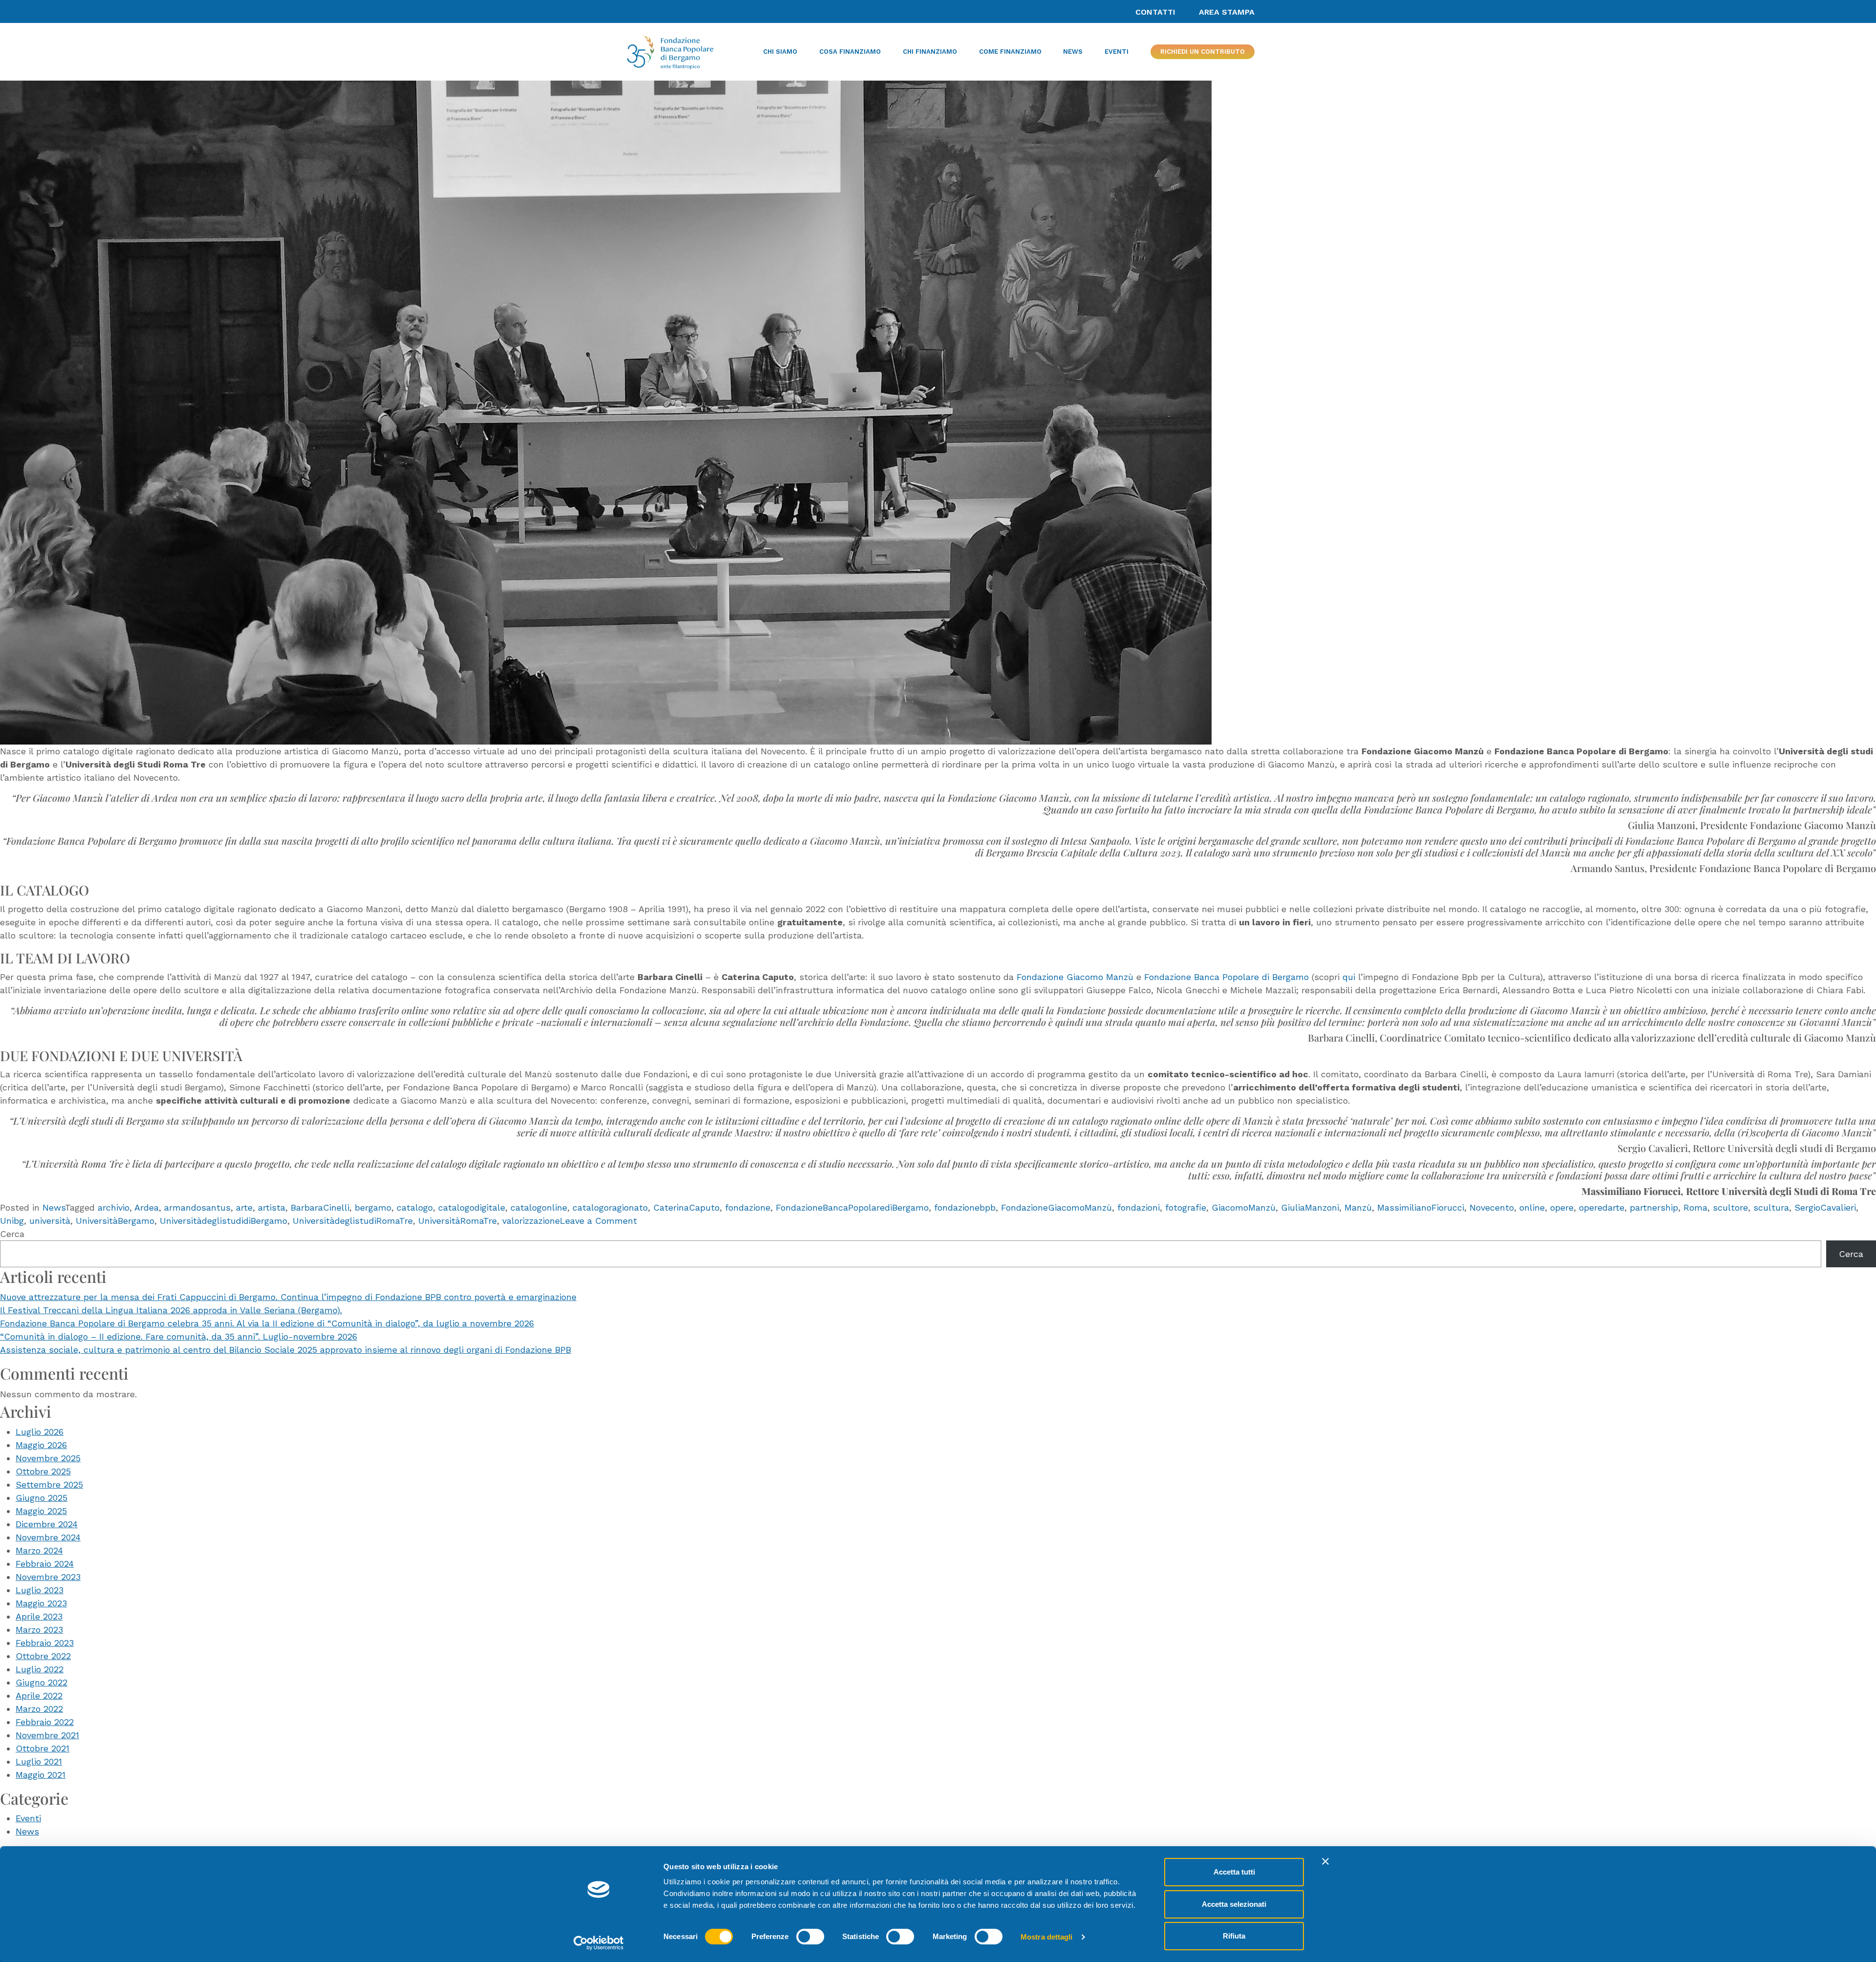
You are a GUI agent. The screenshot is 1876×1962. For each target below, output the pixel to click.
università (50, 1221)
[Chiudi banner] (1325, 1861)
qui (1349, 977)
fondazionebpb (965, 1207)
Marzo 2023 (39, 1630)
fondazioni (1139, 1207)
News (54, 1207)
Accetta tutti (1234, 1872)
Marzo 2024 (39, 1550)
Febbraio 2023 (45, 1643)
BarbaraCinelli (320, 1207)
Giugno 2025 (42, 1498)
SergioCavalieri (1825, 1207)
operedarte (1602, 1207)
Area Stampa (1227, 12)
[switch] (810, 1937)
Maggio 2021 (41, 1775)
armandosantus (197, 1207)
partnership (1654, 1207)
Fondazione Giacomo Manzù (1075, 977)
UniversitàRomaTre (458, 1221)
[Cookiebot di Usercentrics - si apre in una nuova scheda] (599, 1943)
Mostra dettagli (1047, 1937)
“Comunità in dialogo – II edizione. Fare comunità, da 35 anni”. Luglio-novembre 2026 (179, 1336)
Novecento (1492, 1207)
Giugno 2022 (42, 1682)
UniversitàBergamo (115, 1221)
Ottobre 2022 (43, 1656)
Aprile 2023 (39, 1616)
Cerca (12, 1234)
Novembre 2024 (48, 1537)
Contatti (1155, 12)
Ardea (147, 1207)
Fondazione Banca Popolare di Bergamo (1226, 977)
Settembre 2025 (49, 1484)
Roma (1695, 1207)
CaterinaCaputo (686, 1207)
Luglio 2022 (40, 1669)
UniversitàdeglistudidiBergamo (224, 1221)
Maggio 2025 (41, 1511)
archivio (114, 1207)
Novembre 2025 (48, 1458)
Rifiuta (1234, 1936)
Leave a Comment (598, 1221)
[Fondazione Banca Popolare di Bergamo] (670, 52)
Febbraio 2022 (45, 1722)
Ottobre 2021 (43, 1748)
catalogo (415, 1207)
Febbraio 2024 (45, 1564)
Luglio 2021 (39, 1761)
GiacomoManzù (1244, 1207)
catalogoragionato (610, 1207)
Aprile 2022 (39, 1695)
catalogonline (539, 1207)
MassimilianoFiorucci (1421, 1207)
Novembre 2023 (48, 1577)
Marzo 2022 (39, 1709)
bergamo (373, 1207)
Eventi (28, 1818)
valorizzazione (531, 1221)
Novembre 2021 (47, 1735)
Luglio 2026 (40, 1432)
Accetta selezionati (1234, 1904)
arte (244, 1207)
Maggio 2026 (41, 1445)
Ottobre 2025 (43, 1471)
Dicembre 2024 (47, 1524)
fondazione (748, 1207)
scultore (1730, 1207)
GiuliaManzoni (1310, 1207)
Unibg (12, 1221)
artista (272, 1207)
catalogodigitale (472, 1207)
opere (1562, 1207)
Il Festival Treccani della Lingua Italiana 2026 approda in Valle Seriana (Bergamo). (171, 1310)
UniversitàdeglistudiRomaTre (353, 1221)
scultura (1771, 1207)
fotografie (1186, 1207)
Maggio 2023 (41, 1603)
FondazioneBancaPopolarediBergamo (852, 1207)
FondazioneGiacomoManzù (1056, 1207)
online (1532, 1207)
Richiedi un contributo (1203, 52)
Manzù (1358, 1207)
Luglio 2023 (40, 1590)
